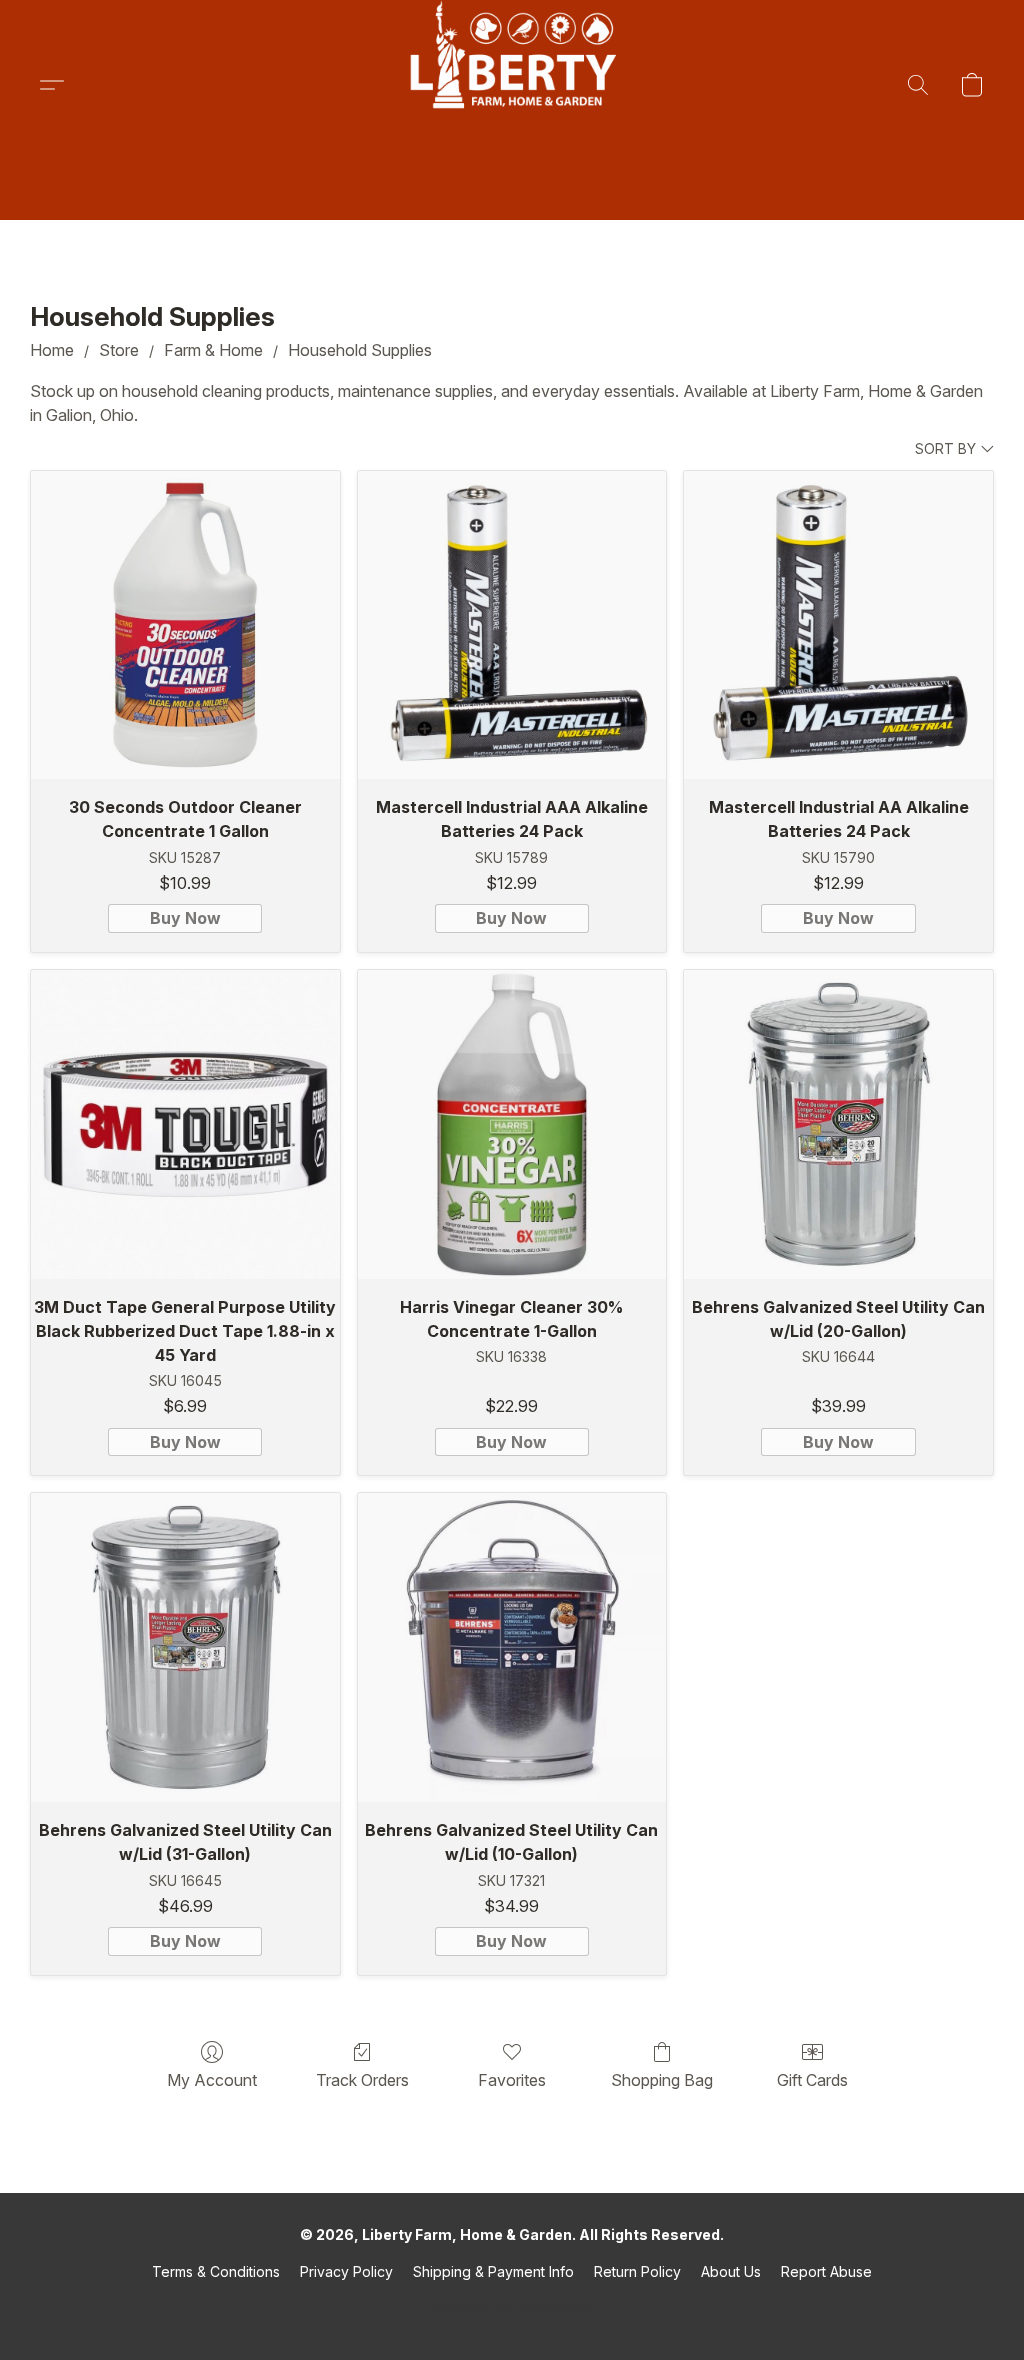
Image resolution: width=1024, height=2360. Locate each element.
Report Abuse (826, 2271)
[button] (512, 85)
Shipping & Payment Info (493, 2271)
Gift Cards (812, 2080)
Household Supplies (360, 350)
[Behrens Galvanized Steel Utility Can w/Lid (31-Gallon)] (185, 1647)
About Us (731, 2271)
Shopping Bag (662, 2080)
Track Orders (362, 2080)
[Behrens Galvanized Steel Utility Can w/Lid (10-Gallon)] (512, 1647)
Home (52, 350)
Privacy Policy (346, 2271)
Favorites (512, 2080)
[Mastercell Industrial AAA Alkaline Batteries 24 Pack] (512, 625)
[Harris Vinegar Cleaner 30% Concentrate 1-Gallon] (512, 1124)
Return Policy (637, 2271)
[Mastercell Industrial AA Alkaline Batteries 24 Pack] (838, 625)
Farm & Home (213, 350)
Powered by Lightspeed (512, 2306)
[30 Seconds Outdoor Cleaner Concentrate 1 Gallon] (185, 625)
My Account (212, 2080)
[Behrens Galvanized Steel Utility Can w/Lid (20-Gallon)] (838, 1124)
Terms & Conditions (216, 2271)
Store (119, 350)
